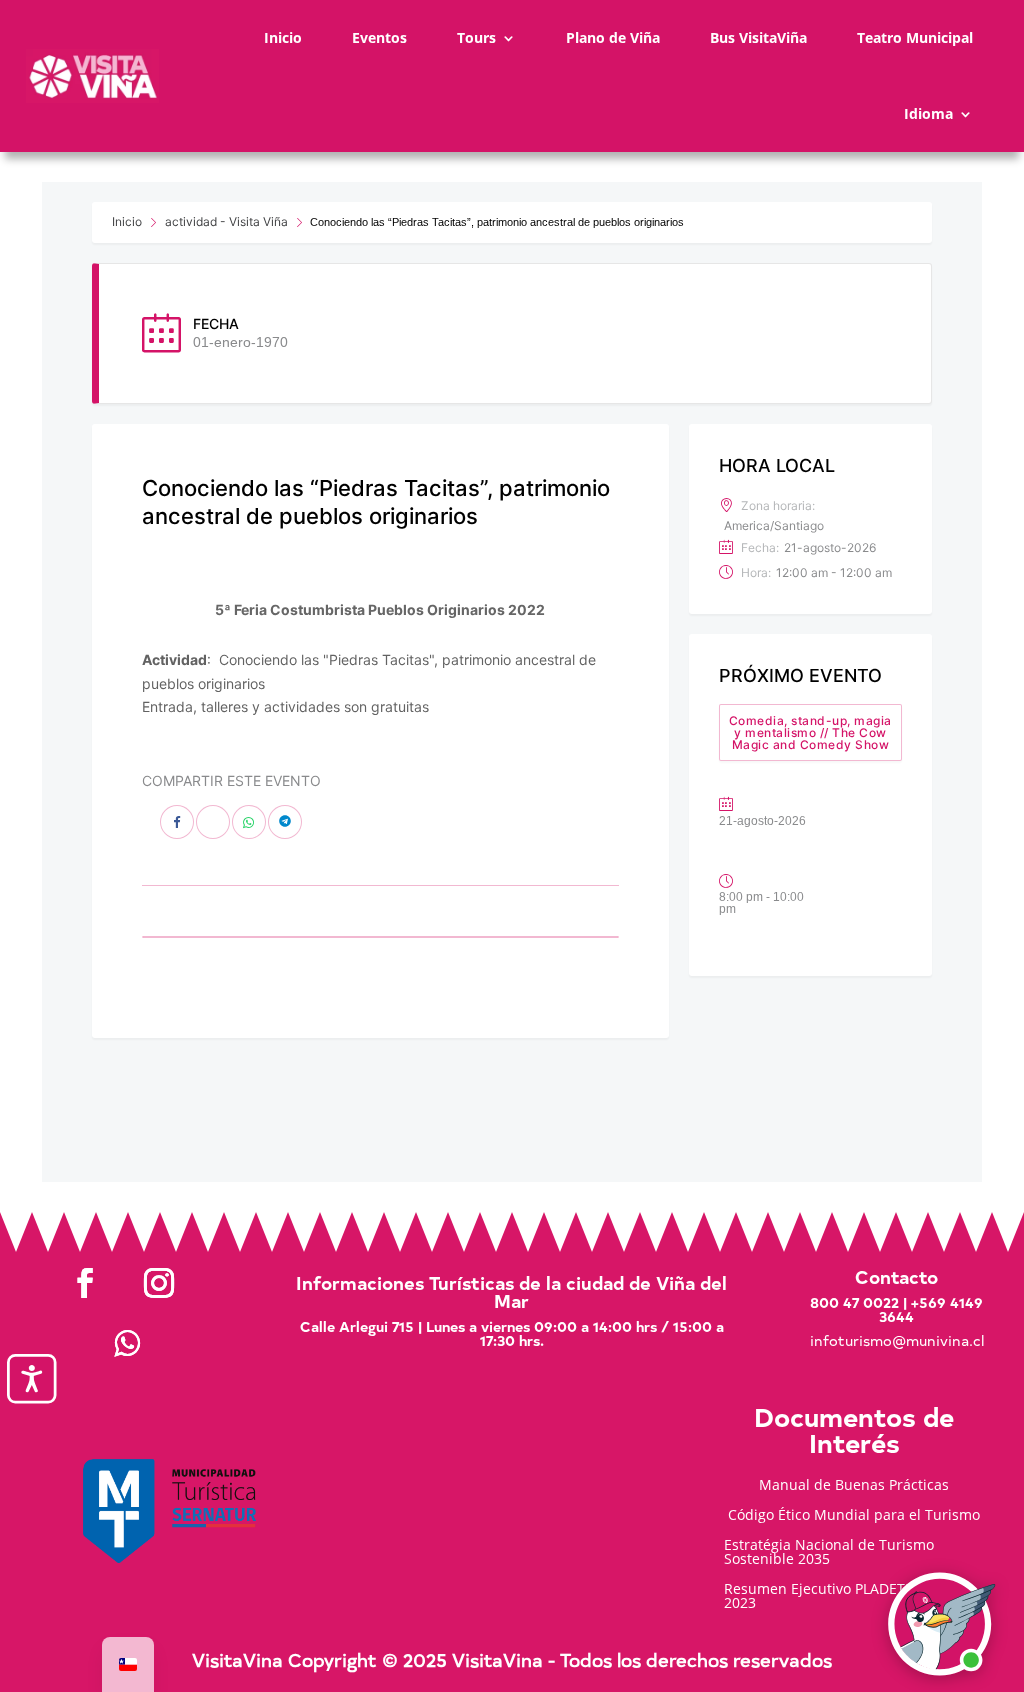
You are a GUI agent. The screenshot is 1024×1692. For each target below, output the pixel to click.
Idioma (928, 113)
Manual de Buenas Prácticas (854, 1486)
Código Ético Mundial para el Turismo (854, 1516)
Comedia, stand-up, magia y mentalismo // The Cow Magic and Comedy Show (810, 732)
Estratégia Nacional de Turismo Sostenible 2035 (829, 1553)
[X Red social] (213, 822)
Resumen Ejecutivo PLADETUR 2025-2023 (844, 1597)
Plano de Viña (613, 37)
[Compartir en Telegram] (285, 822)
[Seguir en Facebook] (85, 1283)
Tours (476, 37)
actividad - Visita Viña (226, 221)
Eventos (379, 37)
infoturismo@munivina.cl (897, 1340)
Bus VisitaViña (758, 37)
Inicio (283, 37)
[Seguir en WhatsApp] (127, 1343)
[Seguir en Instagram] (159, 1283)
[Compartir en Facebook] (177, 822)
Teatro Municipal (915, 37)
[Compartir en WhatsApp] (249, 822)
